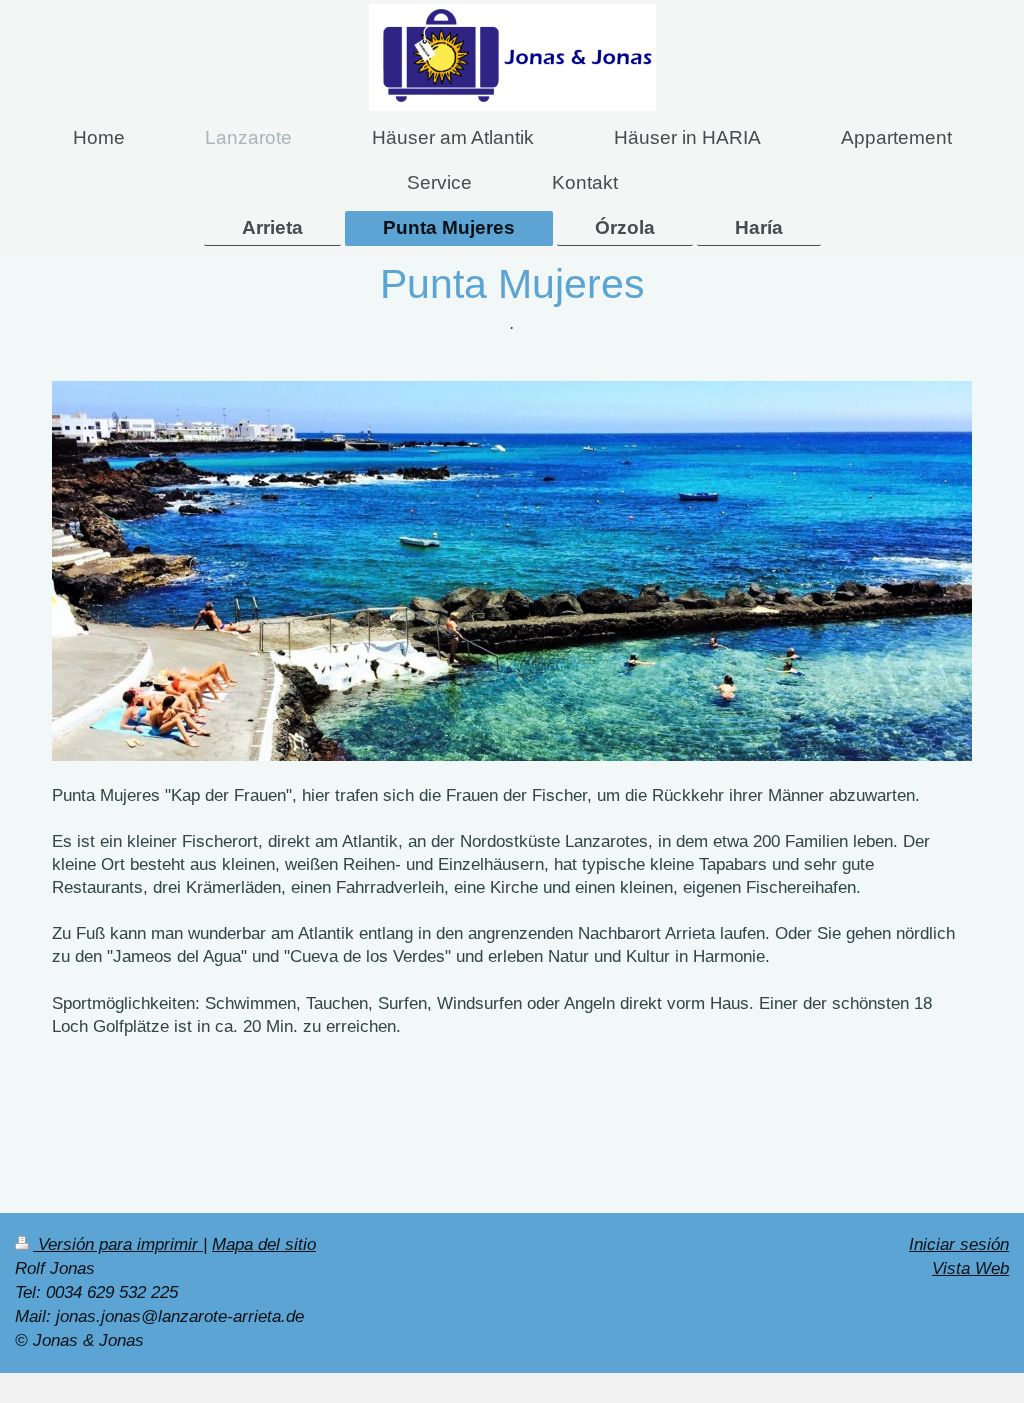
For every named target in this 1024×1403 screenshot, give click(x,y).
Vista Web (970, 1268)
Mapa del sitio (264, 1244)
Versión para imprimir (118, 1244)
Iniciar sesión (959, 1244)
